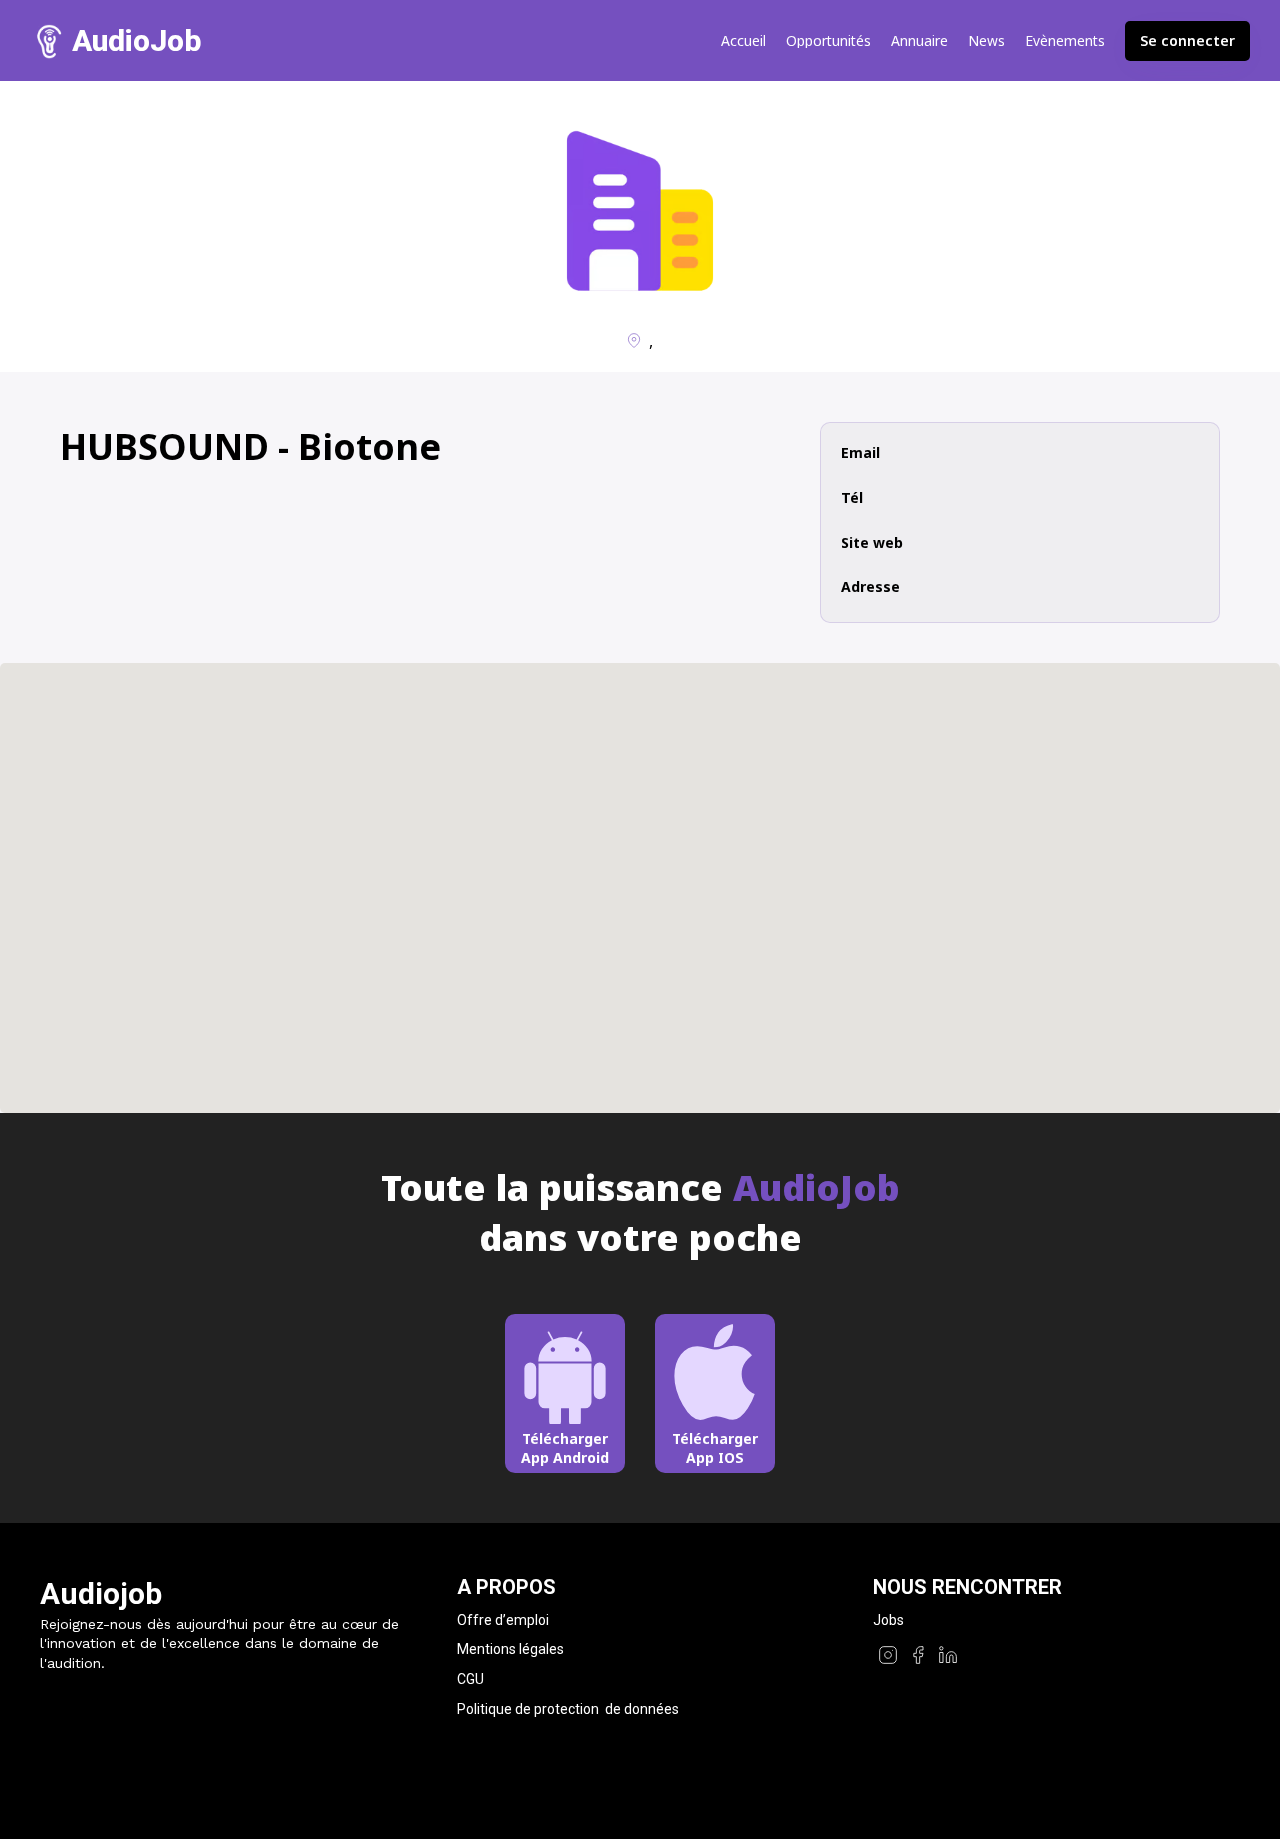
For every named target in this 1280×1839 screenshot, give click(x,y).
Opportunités (828, 41)
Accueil (743, 41)
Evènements (1065, 41)
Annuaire (919, 41)
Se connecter (1187, 40)
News (986, 41)
